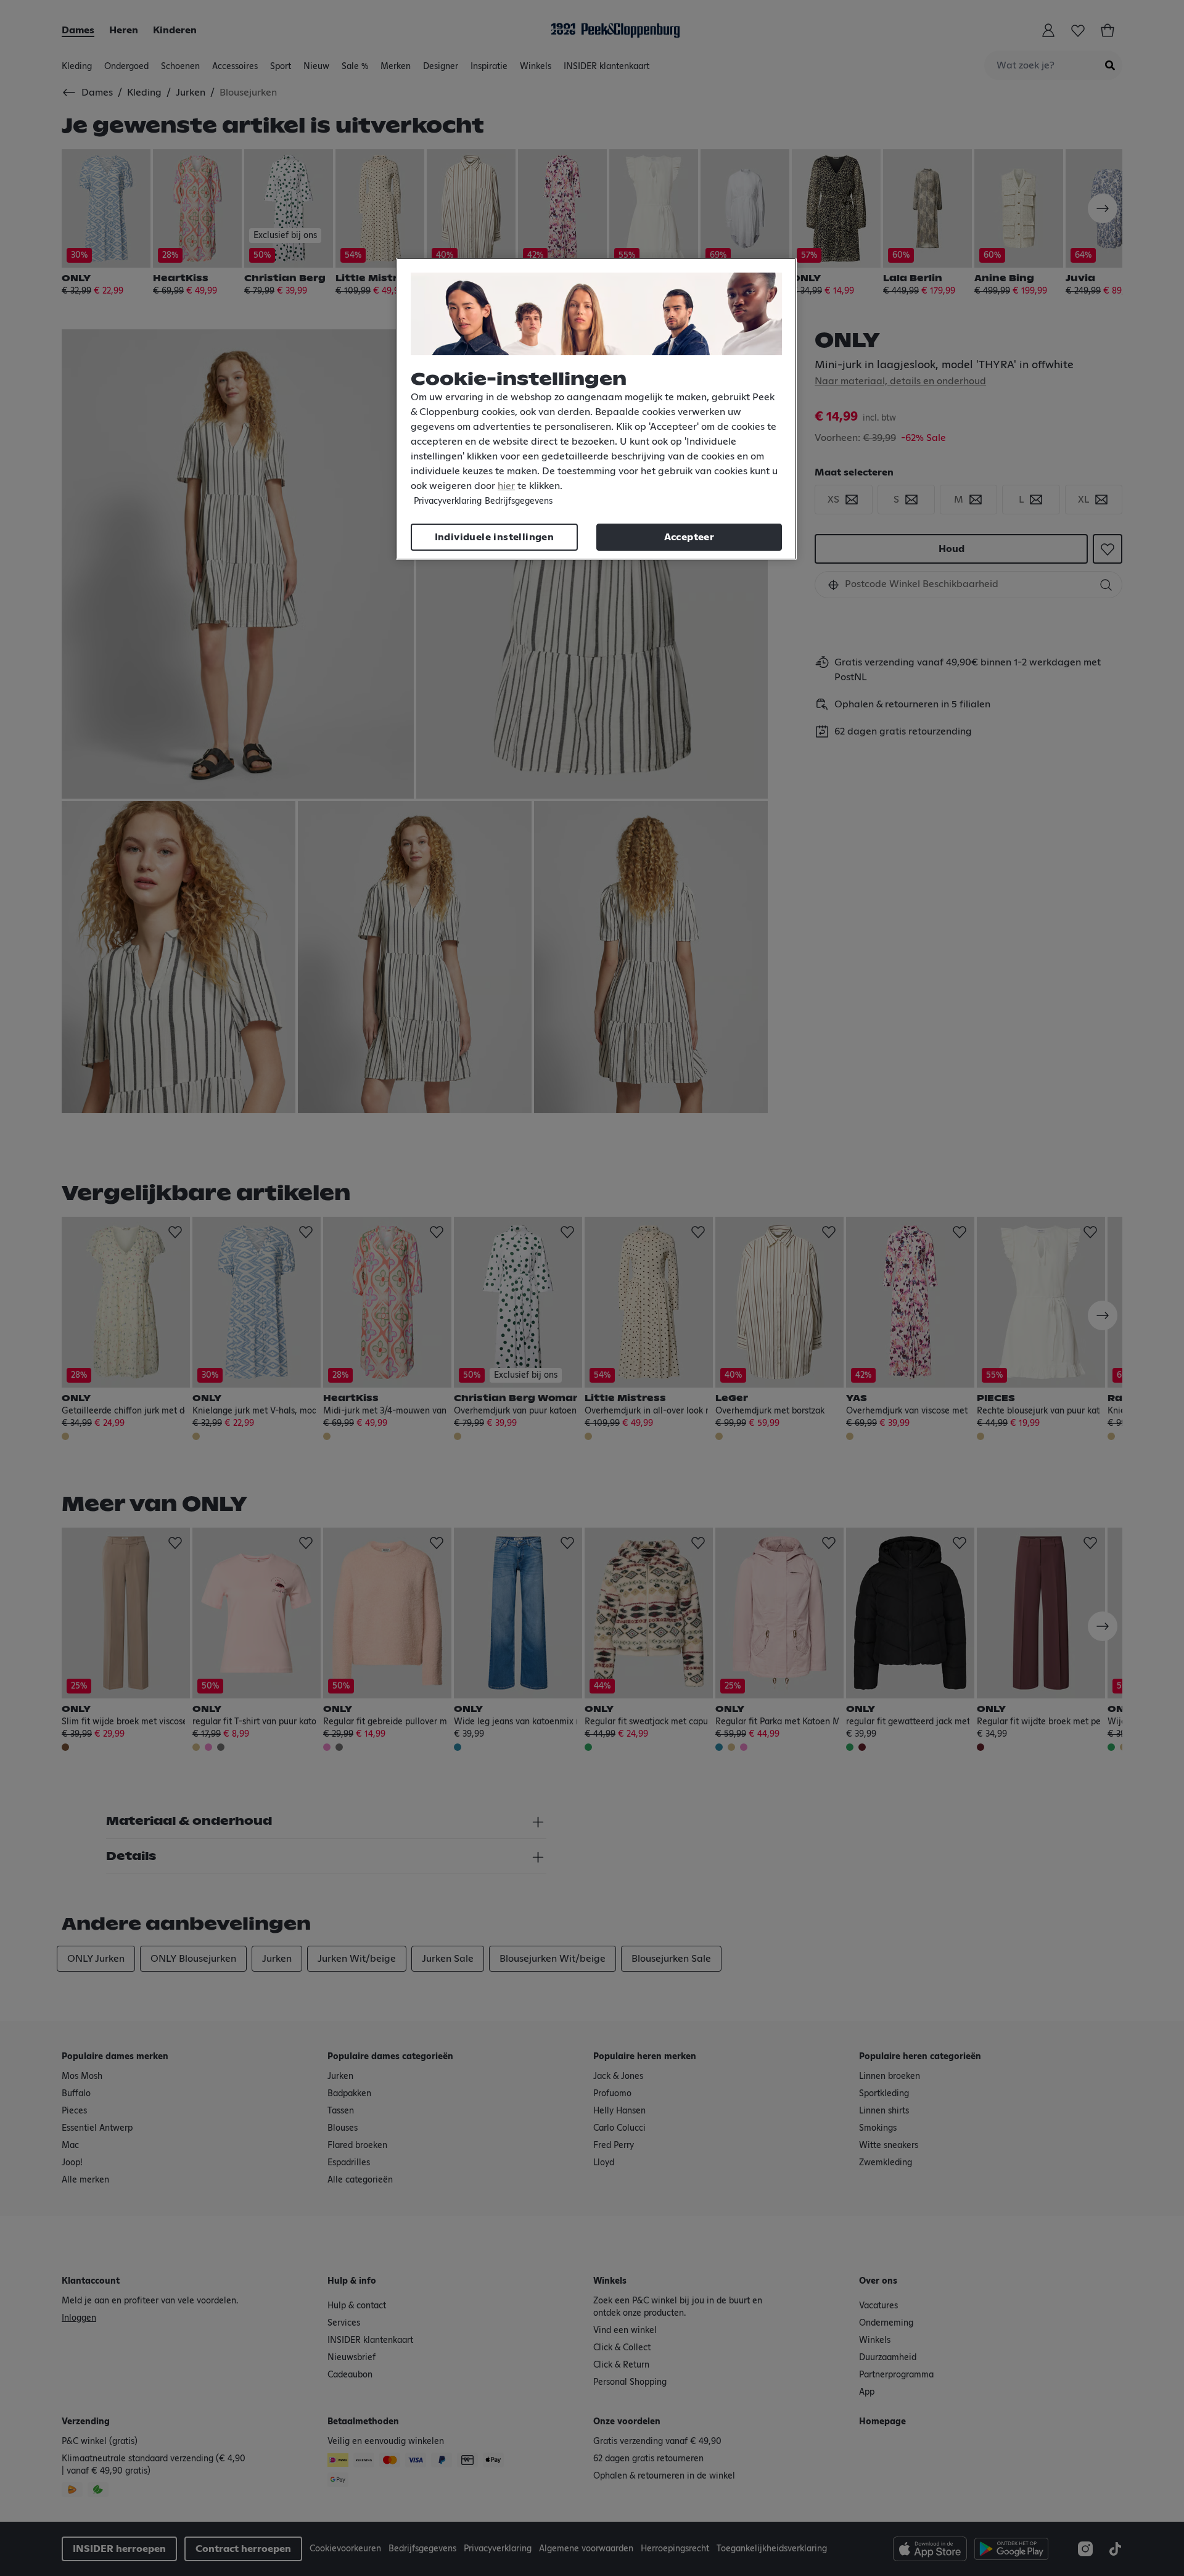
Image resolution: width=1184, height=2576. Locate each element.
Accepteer (689, 537)
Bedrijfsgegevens (519, 501)
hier (506, 486)
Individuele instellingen (495, 537)
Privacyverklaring (448, 501)
